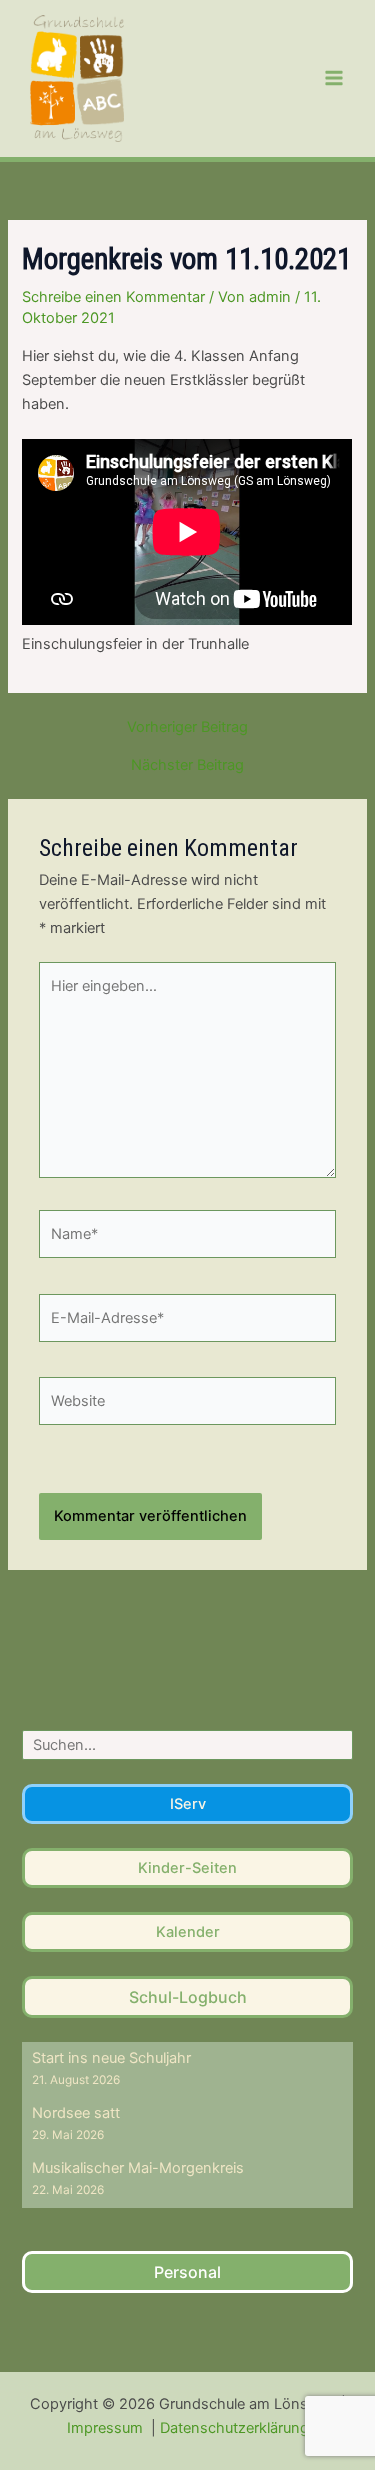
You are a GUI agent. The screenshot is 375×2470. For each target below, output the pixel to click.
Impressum (107, 2428)
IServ (188, 1804)
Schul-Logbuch (188, 1997)
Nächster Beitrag (187, 765)
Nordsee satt (76, 2113)
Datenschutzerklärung (234, 2428)
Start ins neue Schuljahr (111, 2058)
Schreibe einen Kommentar (113, 297)
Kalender (188, 1932)
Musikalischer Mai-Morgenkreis (138, 2168)
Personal (187, 2272)
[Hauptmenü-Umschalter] (334, 78)
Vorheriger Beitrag (187, 727)
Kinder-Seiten (187, 1868)
